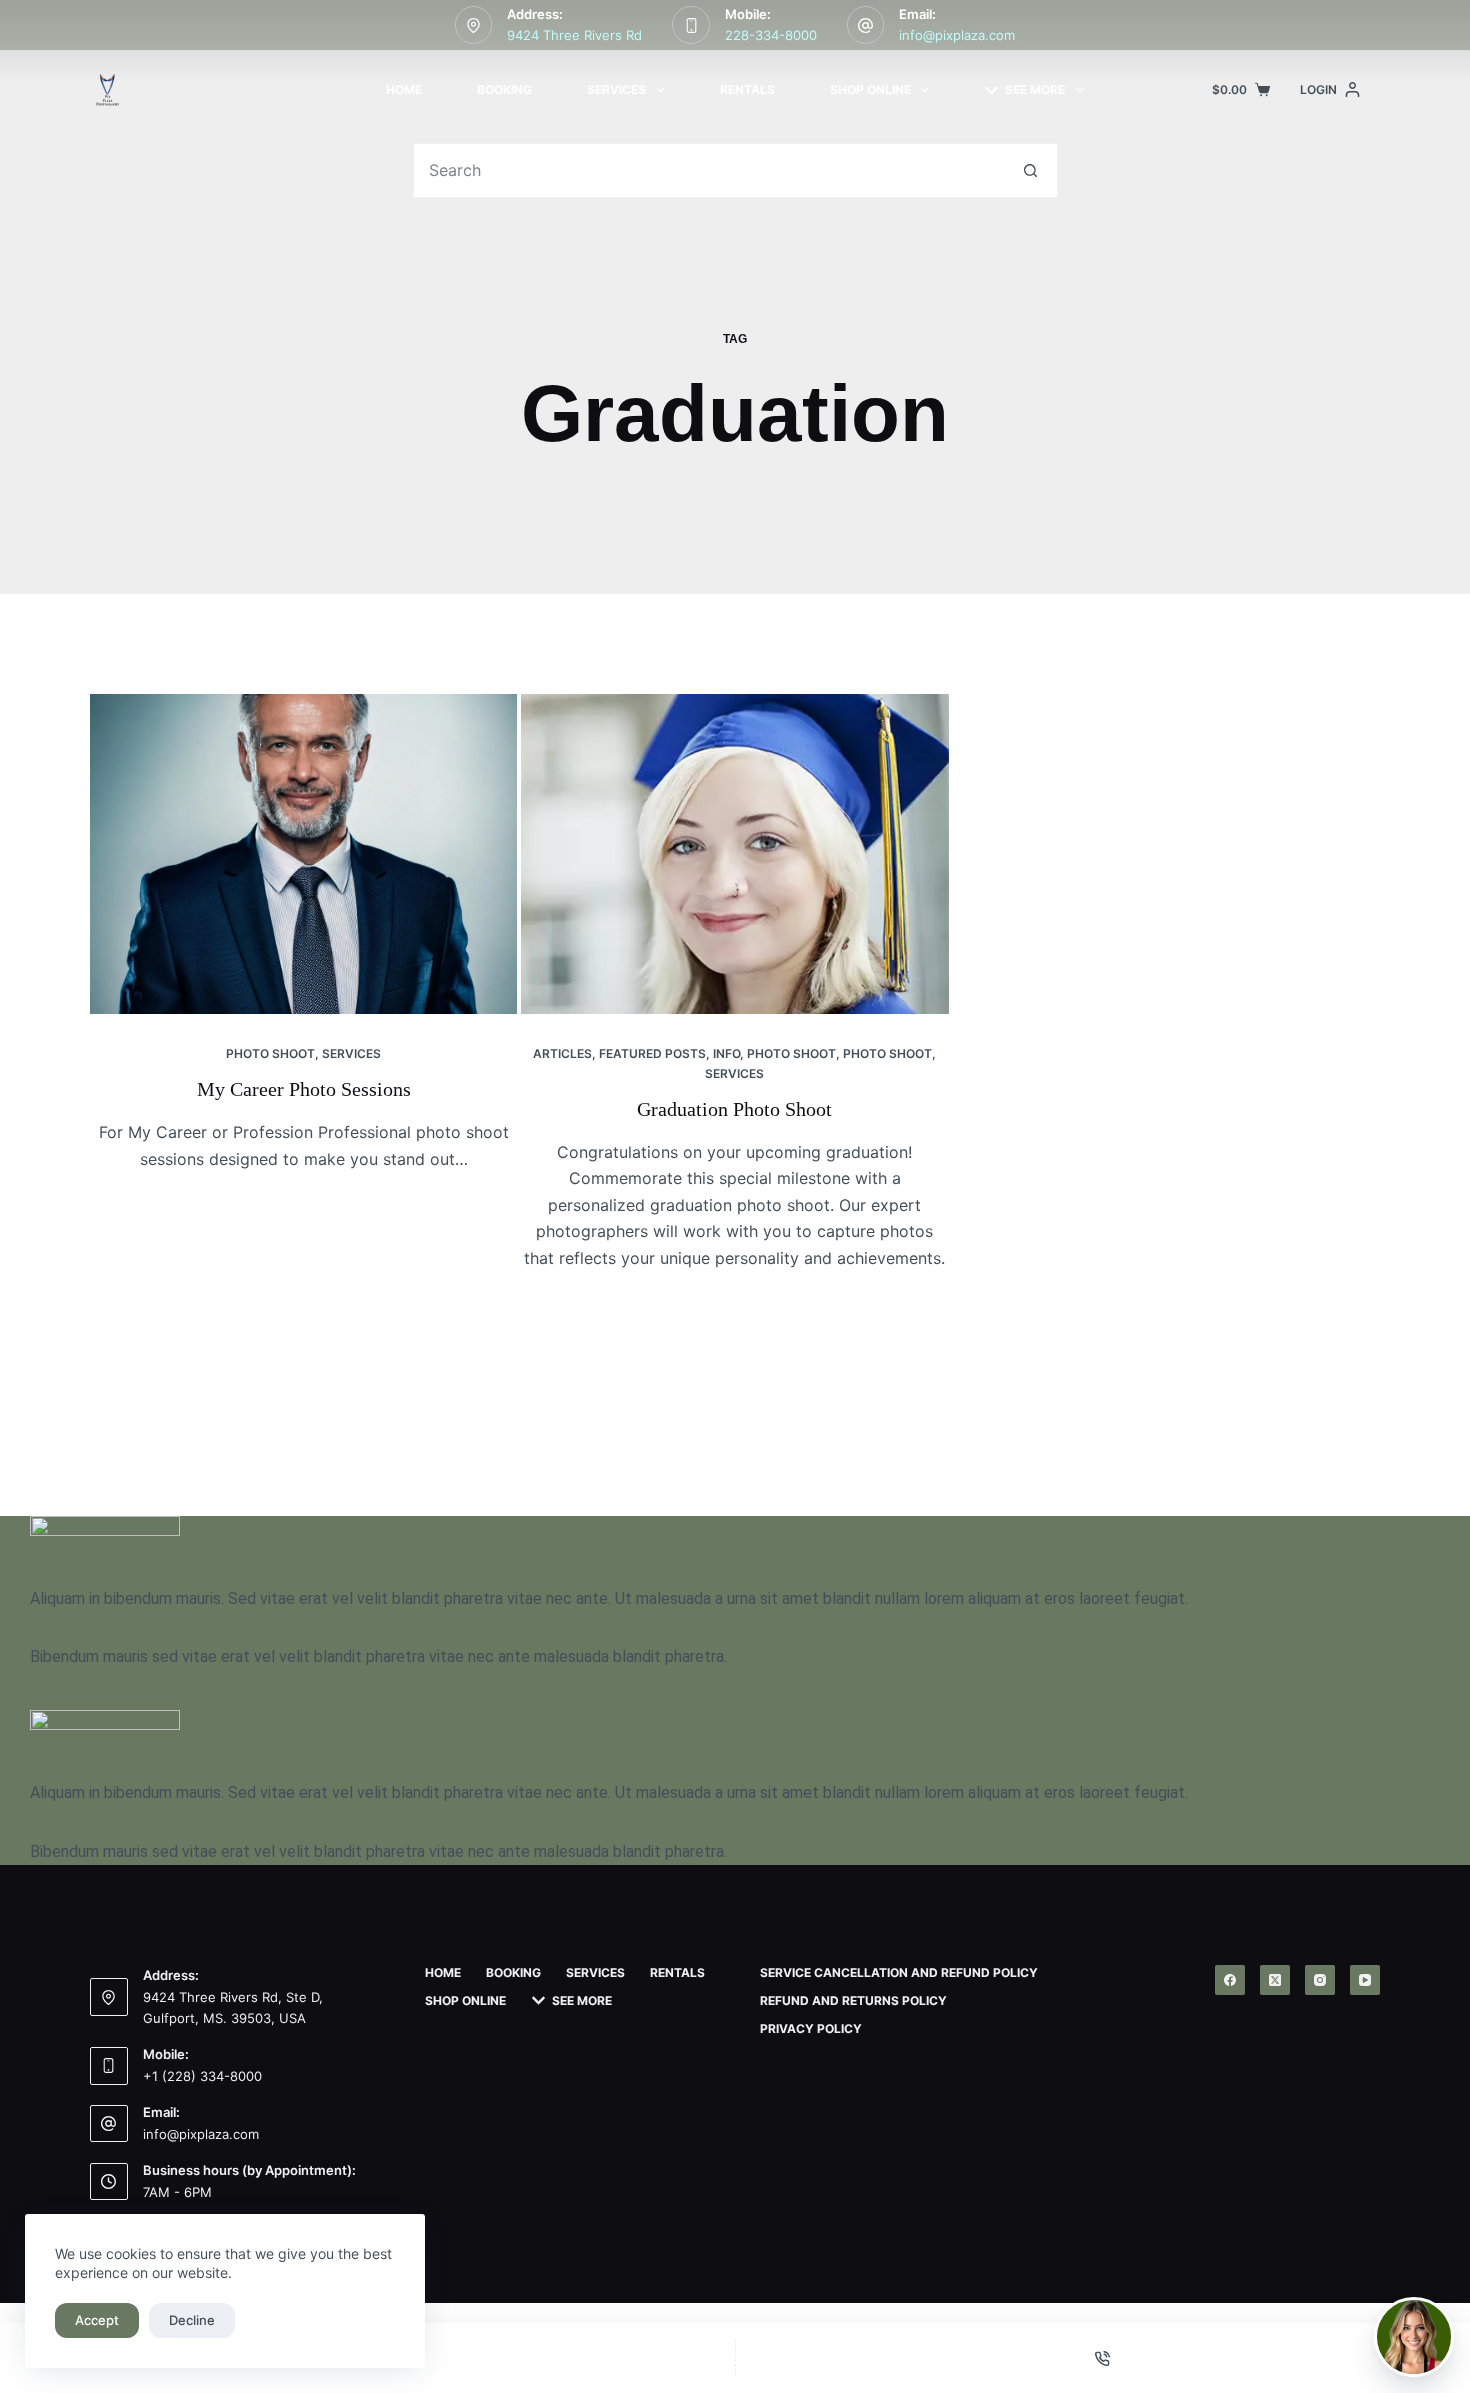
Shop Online (870, 89)
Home (404, 89)
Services (616, 89)
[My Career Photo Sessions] (303, 854)
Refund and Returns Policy (853, 2000)
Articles (562, 1053)
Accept (97, 2320)
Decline (192, 2320)
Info (726, 1053)
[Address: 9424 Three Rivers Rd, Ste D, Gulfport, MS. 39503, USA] (109, 1997)
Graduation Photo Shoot (734, 1109)
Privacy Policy (811, 2028)
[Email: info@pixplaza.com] (866, 25)
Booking (504, 89)
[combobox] (709, 170)
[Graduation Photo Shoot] (734, 854)
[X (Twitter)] (1275, 1980)
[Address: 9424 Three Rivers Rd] (474, 25)
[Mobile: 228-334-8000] (691, 25)
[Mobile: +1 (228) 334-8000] (109, 2066)
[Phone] (1103, 2358)
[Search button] (1030, 170)
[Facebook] (1230, 1980)
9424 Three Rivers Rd (574, 35)
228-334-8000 (771, 35)
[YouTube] (1365, 1980)
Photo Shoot (270, 1053)
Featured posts (652, 1053)
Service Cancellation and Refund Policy (899, 1972)
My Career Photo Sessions (304, 1089)
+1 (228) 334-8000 (202, 2076)
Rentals (747, 89)
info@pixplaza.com (957, 35)
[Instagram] (1320, 1980)
